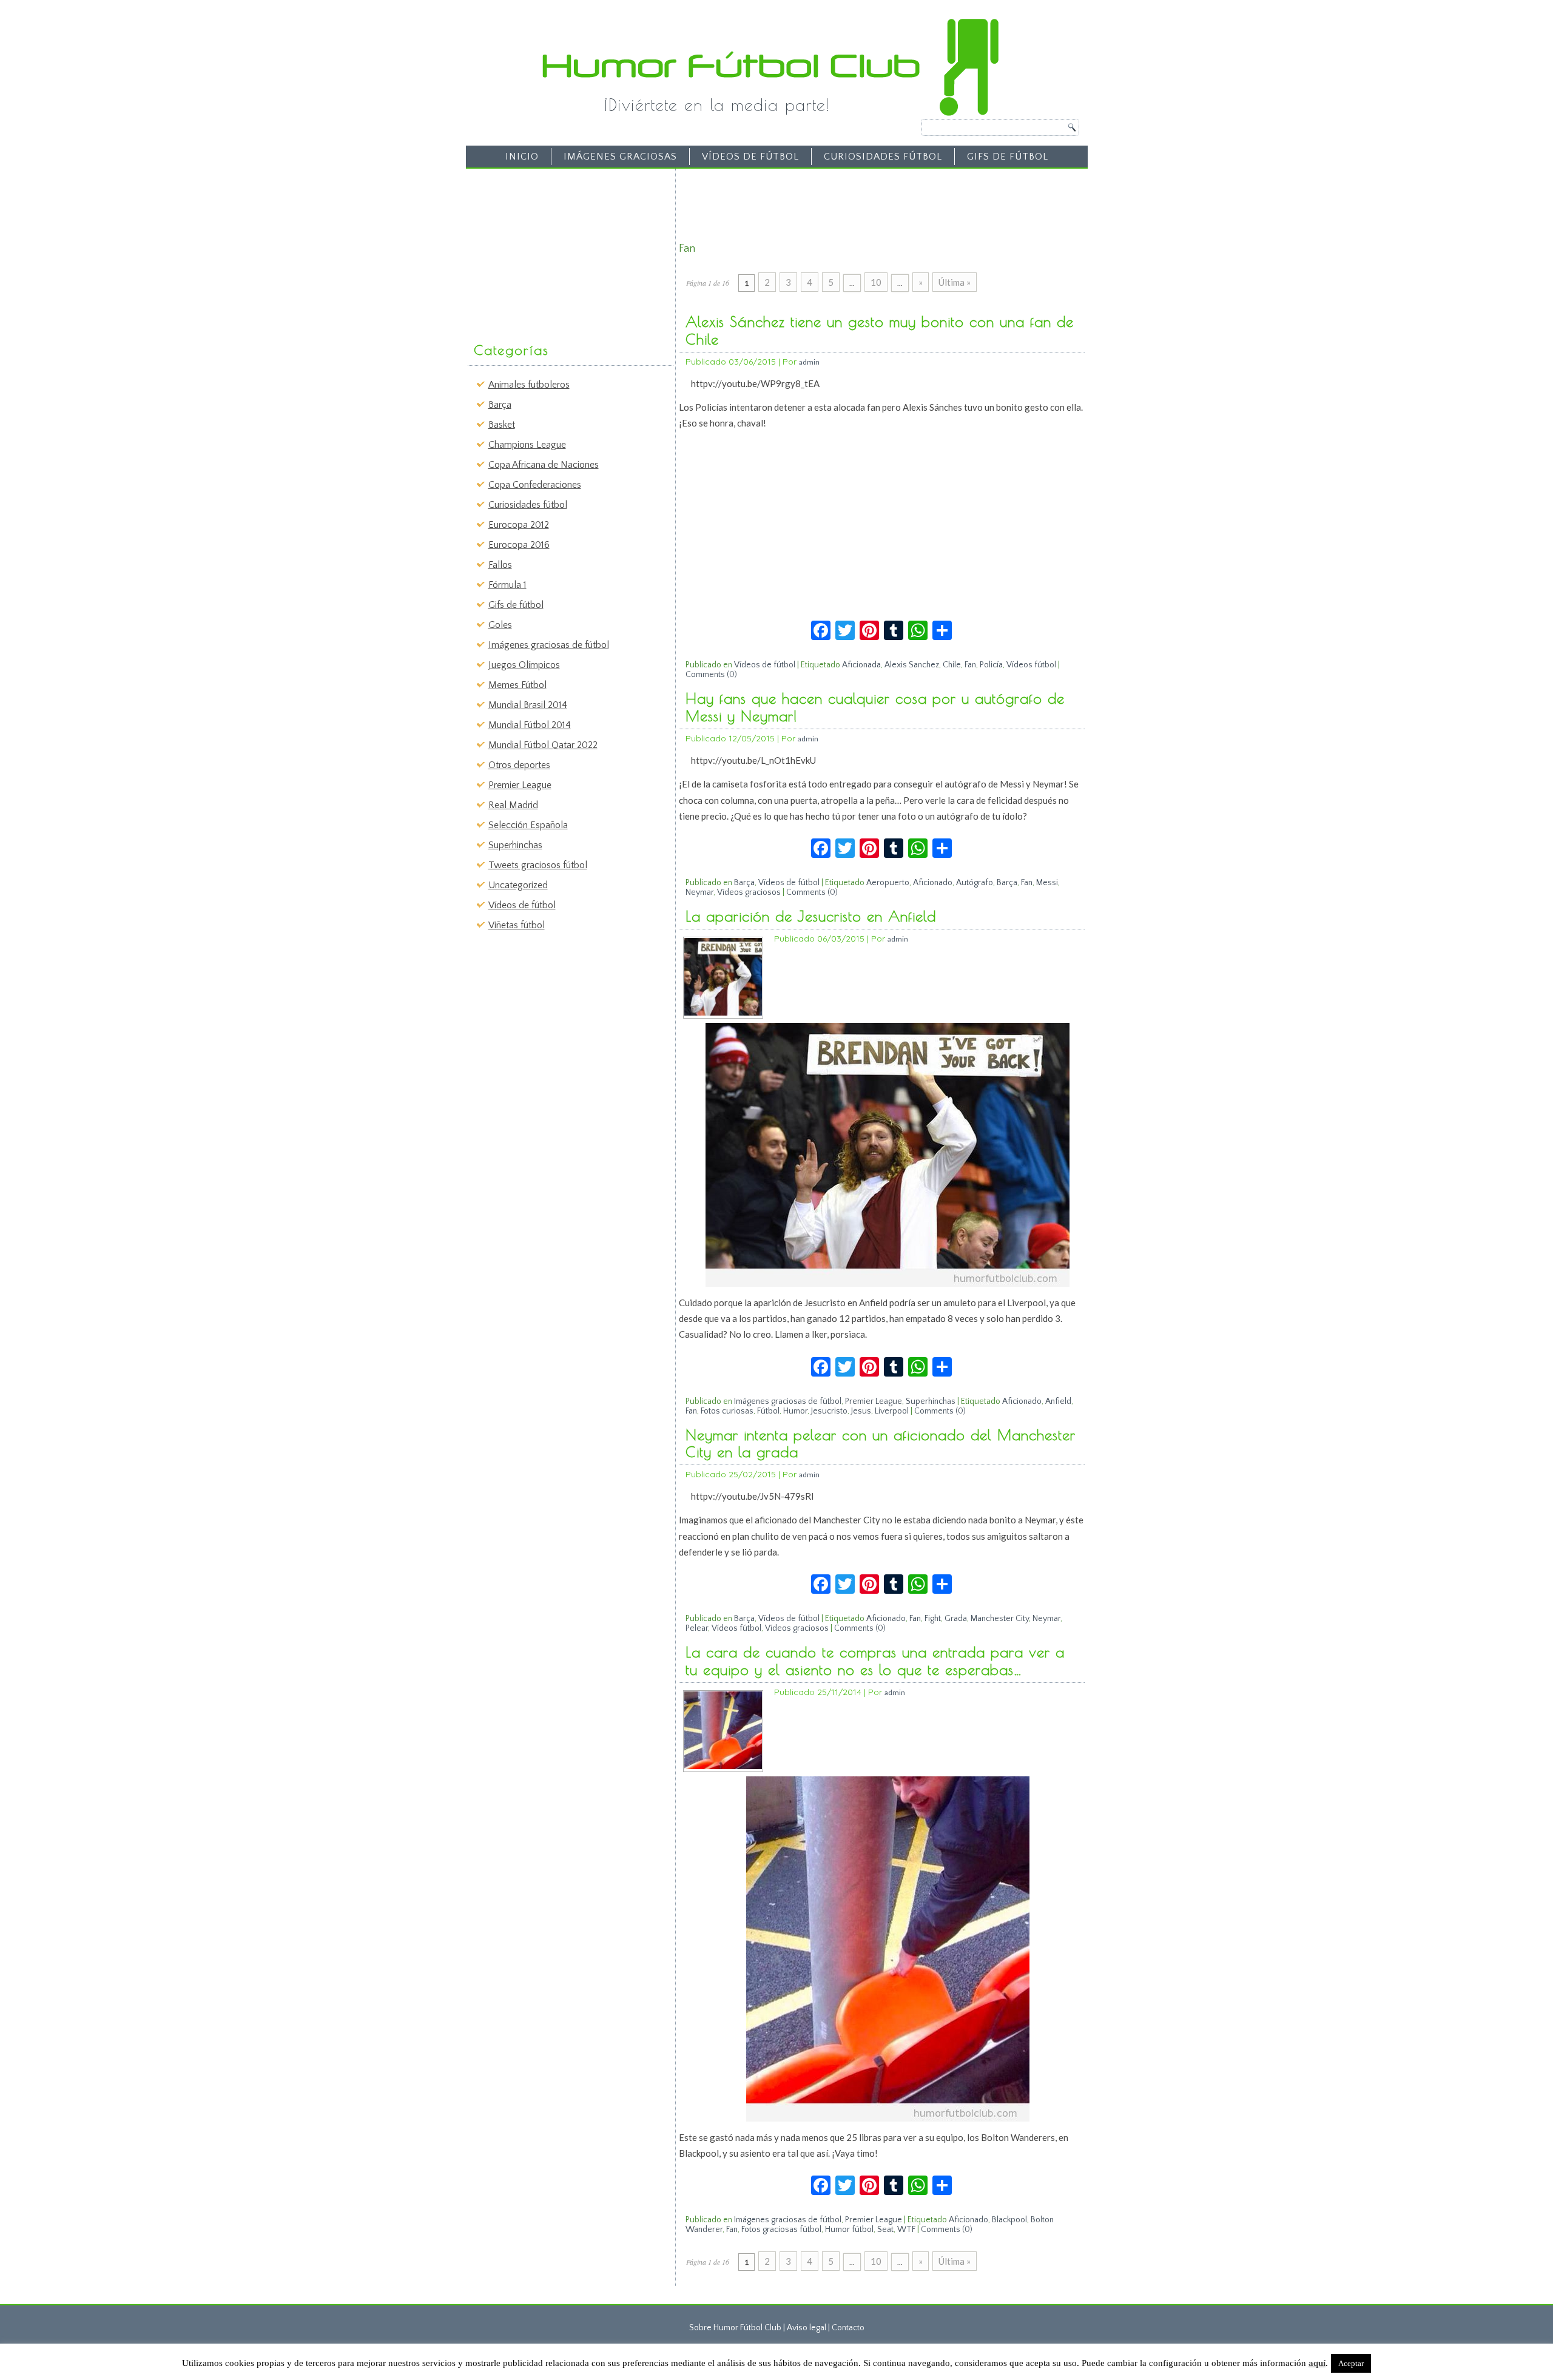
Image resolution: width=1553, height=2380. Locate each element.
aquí (1317, 2363)
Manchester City (1000, 1619)
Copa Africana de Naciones (544, 465)
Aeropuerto (888, 883)
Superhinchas (515, 845)
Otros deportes (519, 765)
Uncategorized (518, 885)
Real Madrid (513, 805)
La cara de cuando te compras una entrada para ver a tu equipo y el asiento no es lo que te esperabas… (875, 1661)
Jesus (861, 1411)
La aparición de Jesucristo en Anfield (811, 916)
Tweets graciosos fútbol (538, 865)
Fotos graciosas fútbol (781, 2230)
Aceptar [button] (1351, 2363)
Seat (885, 2230)
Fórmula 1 (507, 585)
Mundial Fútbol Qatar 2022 (543, 745)
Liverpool (892, 1411)
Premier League (520, 785)
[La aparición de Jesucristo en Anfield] (723, 1013)
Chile (952, 665)
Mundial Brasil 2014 (528, 705)
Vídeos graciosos (749, 892)
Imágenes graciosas (620, 157)
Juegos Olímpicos (524, 665)
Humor (795, 1411)
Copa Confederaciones (535, 485)
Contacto (848, 2328)
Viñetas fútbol (517, 925)
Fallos (500, 565)
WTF (906, 2230)
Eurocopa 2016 (519, 545)
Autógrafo (975, 883)
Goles (500, 625)
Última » (955, 282)
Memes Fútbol (517, 685)
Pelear (697, 1628)
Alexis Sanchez (912, 665)
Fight (933, 1619)
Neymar (699, 892)
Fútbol (768, 1411)
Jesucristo (829, 1411)
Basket (502, 425)
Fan (970, 665)
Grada (956, 1619)
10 (876, 282)
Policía (991, 665)
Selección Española (528, 825)
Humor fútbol (849, 2230)
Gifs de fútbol (1008, 157)
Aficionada (861, 665)
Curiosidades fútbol (883, 157)
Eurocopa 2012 (519, 525)
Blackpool (1009, 2220)
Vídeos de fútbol (750, 157)
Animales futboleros (529, 385)
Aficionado (933, 883)
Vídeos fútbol (1031, 665)
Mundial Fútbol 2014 (530, 725)
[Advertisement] (562, 249)
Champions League (527, 445)
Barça (500, 405)
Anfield (1058, 1401)
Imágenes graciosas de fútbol (549, 645)
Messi (1047, 883)
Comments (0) (711, 675)
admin (809, 362)
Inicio (522, 157)
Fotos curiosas (727, 1411)
